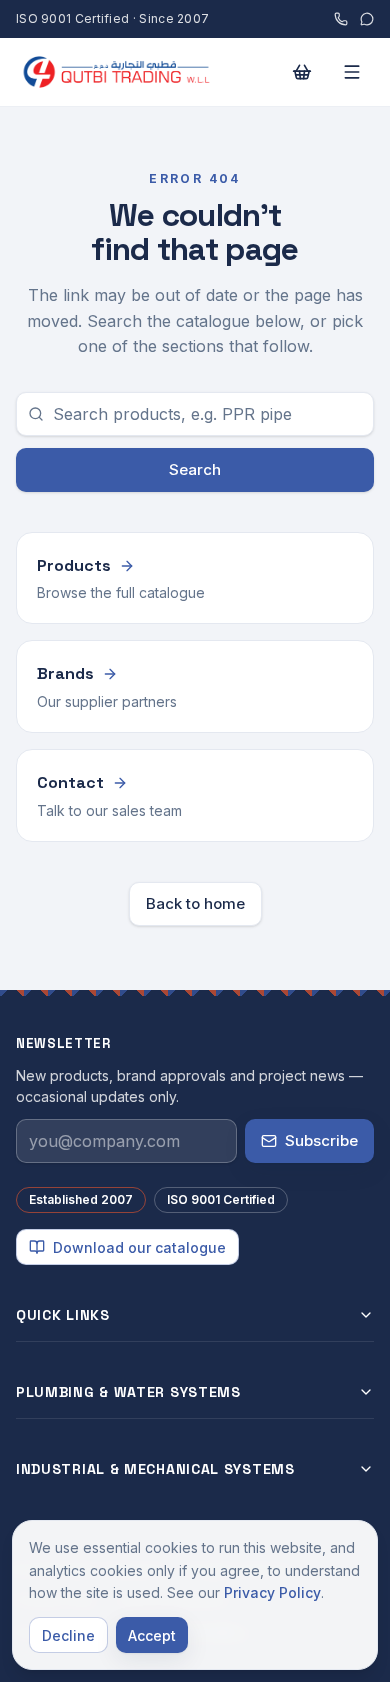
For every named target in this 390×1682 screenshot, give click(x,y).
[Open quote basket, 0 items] (302, 72)
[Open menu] (352, 72)
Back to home (195, 903)
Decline (68, 1635)
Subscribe (321, 1140)
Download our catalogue (139, 1247)
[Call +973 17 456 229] (341, 19)
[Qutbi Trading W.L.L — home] (140, 72)
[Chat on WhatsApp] (367, 19)
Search (195, 469)
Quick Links (63, 1315)
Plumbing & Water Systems (128, 1392)
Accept (152, 1635)
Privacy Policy (272, 1592)
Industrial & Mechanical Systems (155, 1469)
